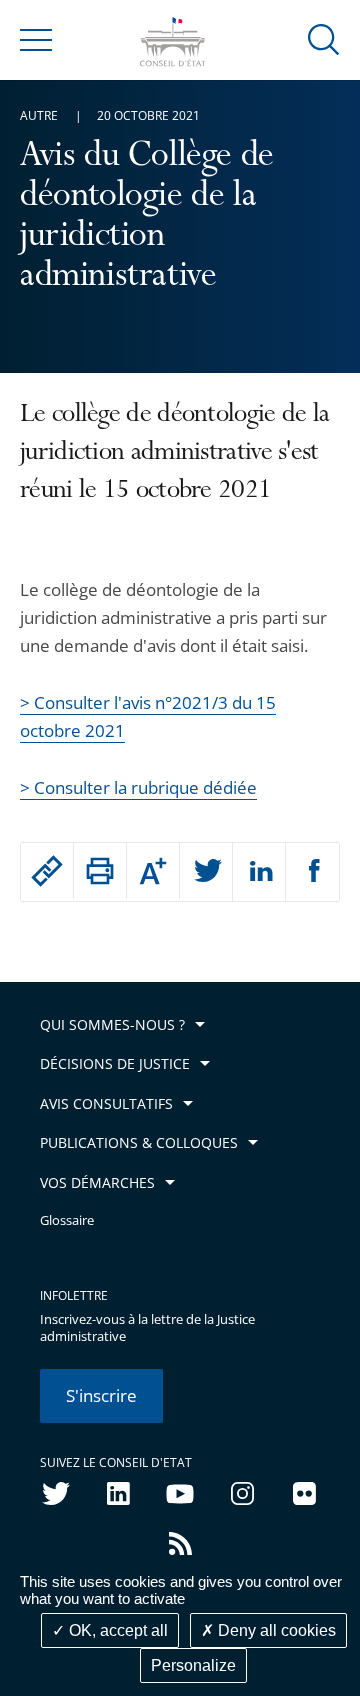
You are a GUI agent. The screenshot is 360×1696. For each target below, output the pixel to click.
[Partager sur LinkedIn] (259, 872)
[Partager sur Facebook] (312, 872)
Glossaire (67, 1220)
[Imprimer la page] (100, 871)
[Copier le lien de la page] (47, 871)
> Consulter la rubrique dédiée (138, 787)
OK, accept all (116, 1630)
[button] (324, 38)
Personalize (193, 1665)
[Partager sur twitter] (206, 872)
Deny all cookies (275, 1630)
